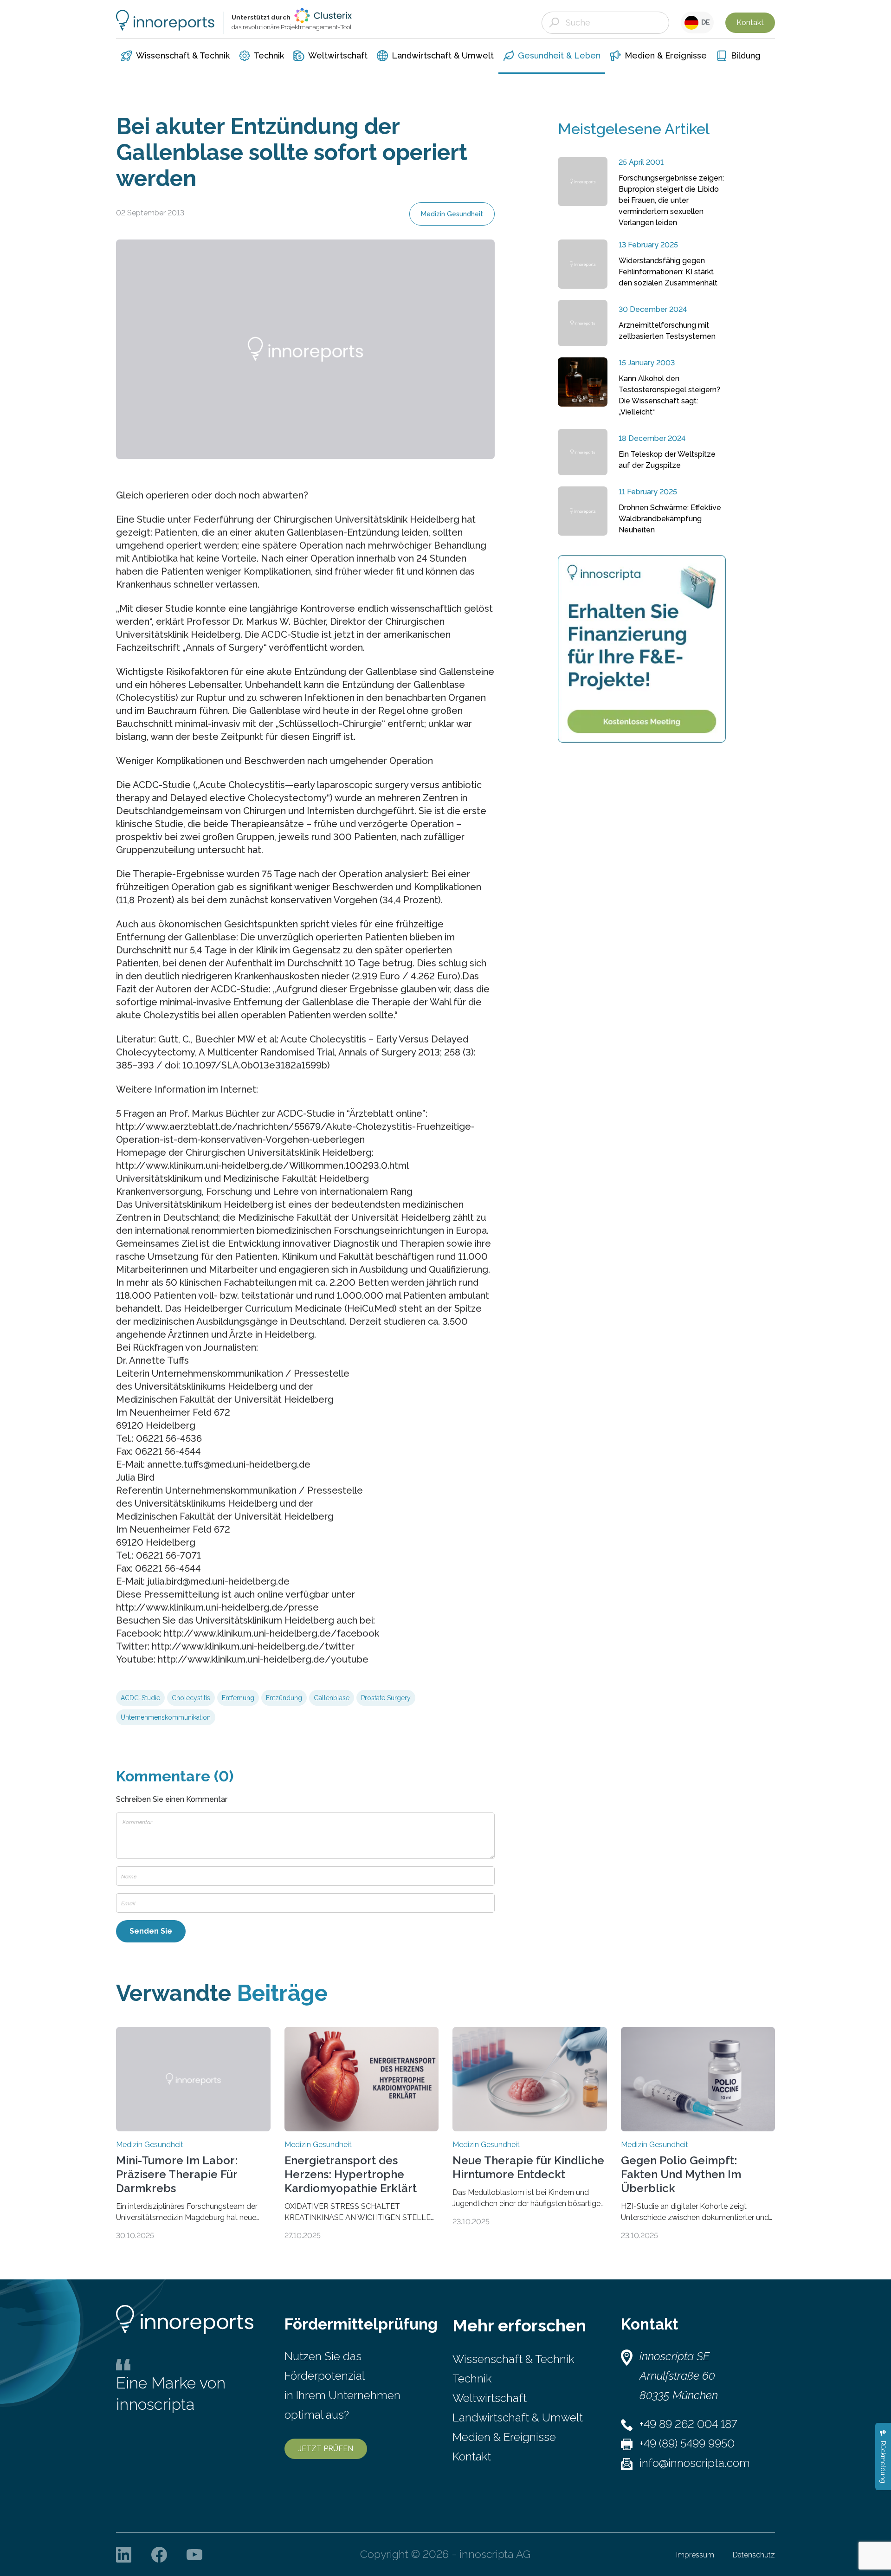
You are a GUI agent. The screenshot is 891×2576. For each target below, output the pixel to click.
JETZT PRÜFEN (326, 2449)
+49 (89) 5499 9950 (687, 2443)
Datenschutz (754, 2555)
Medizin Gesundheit (452, 214)
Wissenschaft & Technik (513, 2359)
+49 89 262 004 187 (688, 2424)
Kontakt (750, 23)
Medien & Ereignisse (504, 2437)
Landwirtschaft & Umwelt (518, 2417)
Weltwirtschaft (490, 2398)
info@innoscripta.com (695, 2463)
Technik (472, 2379)
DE (704, 22)
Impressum (695, 2555)
